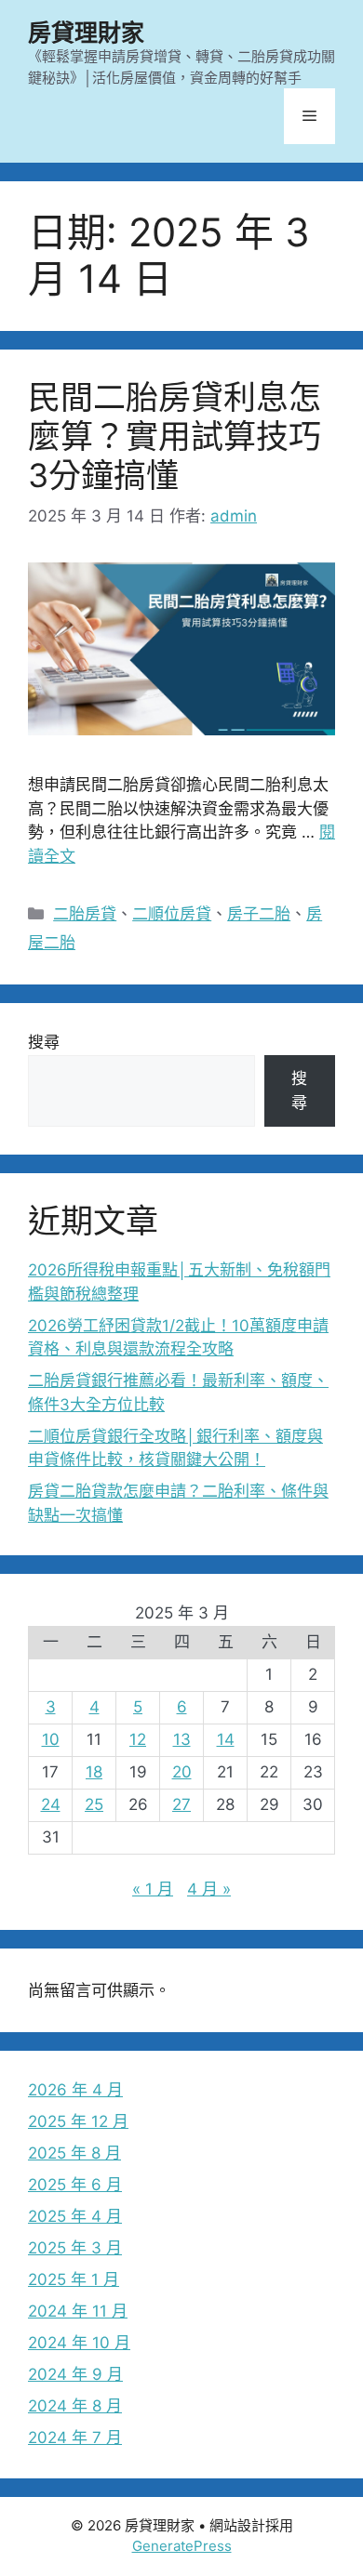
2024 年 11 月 (78, 2311)
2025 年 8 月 (74, 2153)
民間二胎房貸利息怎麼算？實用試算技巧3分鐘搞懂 (175, 436)
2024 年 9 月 (75, 2374)
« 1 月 (153, 1889)
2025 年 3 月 (75, 2248)
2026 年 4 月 (75, 2090)
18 (94, 1772)
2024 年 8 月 (75, 2406)
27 (181, 1804)
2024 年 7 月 (75, 2437)
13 (182, 1739)
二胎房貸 (85, 914)
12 (138, 1739)
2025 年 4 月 (75, 2216)
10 (51, 1739)
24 (51, 1804)
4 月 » (209, 1889)
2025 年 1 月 (74, 2279)
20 (182, 1772)
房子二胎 (259, 914)
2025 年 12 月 (78, 2121)
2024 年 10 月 (79, 2343)
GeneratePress (182, 2546)
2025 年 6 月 (75, 2185)
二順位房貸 (172, 914)
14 (226, 1739)
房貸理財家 (86, 33)
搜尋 (44, 1042)
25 (94, 1804)
